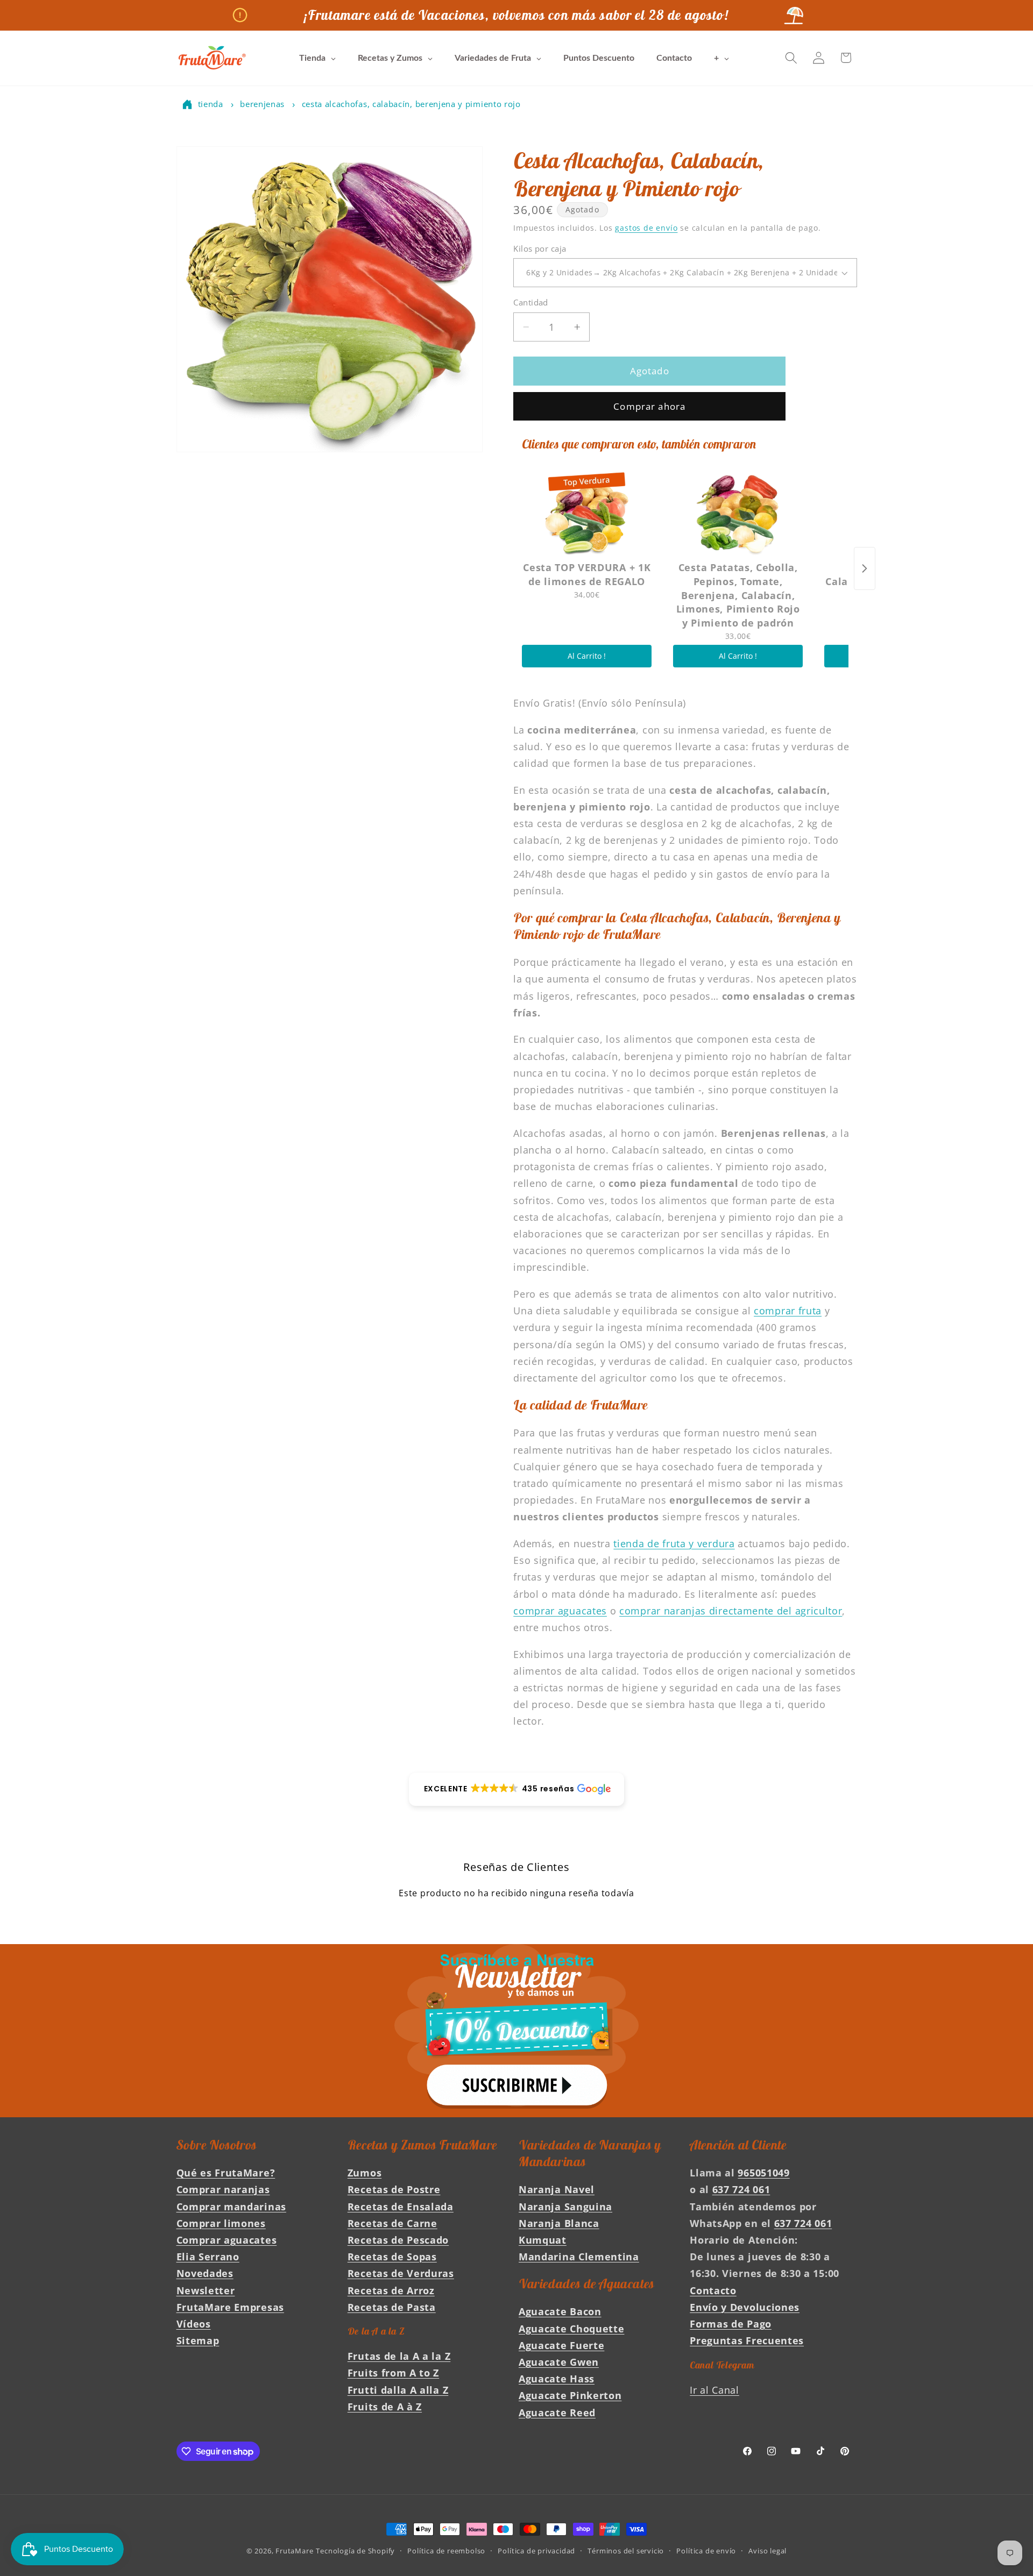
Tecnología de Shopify (355, 2551)
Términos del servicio (626, 2551)
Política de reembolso (446, 2551)
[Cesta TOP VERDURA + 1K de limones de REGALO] (587, 513)
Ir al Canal (714, 2390)
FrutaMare (294, 2551)
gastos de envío (646, 228)
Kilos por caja (540, 248)
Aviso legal (767, 2551)
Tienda (211, 104)
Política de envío (706, 2551)
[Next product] (865, 568)
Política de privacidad (536, 2551)
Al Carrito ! (587, 656)
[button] (791, 58)
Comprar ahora (649, 406)
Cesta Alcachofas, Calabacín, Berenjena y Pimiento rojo (411, 104)
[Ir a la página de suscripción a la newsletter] (516, 2031)
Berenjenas (262, 104)
